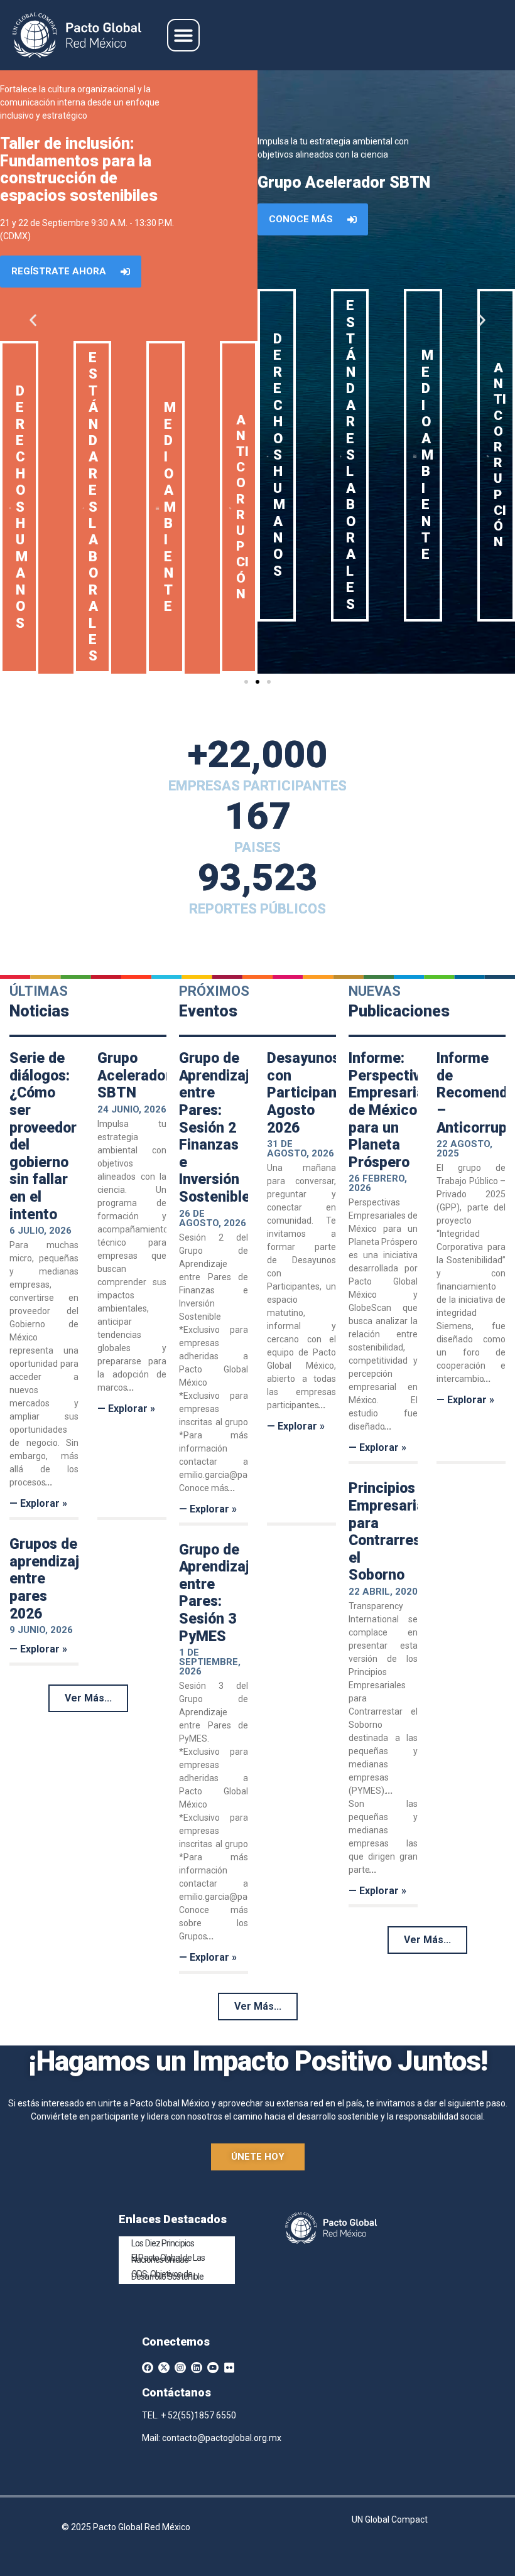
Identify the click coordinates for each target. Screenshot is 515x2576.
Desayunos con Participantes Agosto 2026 (312, 1093)
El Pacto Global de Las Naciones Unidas (168, 2259)
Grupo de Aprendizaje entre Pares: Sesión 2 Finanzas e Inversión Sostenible (218, 1128)
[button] (183, 35)
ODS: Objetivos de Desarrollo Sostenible (167, 2275)
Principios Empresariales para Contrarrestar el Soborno (396, 1532)
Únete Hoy (258, 2157)
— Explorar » (38, 1503)
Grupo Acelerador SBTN (134, 1075)
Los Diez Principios (163, 2243)
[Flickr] (229, 2368)
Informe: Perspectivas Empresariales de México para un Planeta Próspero (396, 1110)
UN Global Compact (390, 2519)
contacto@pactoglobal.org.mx (222, 2438)
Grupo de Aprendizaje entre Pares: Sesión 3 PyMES (218, 1593)
